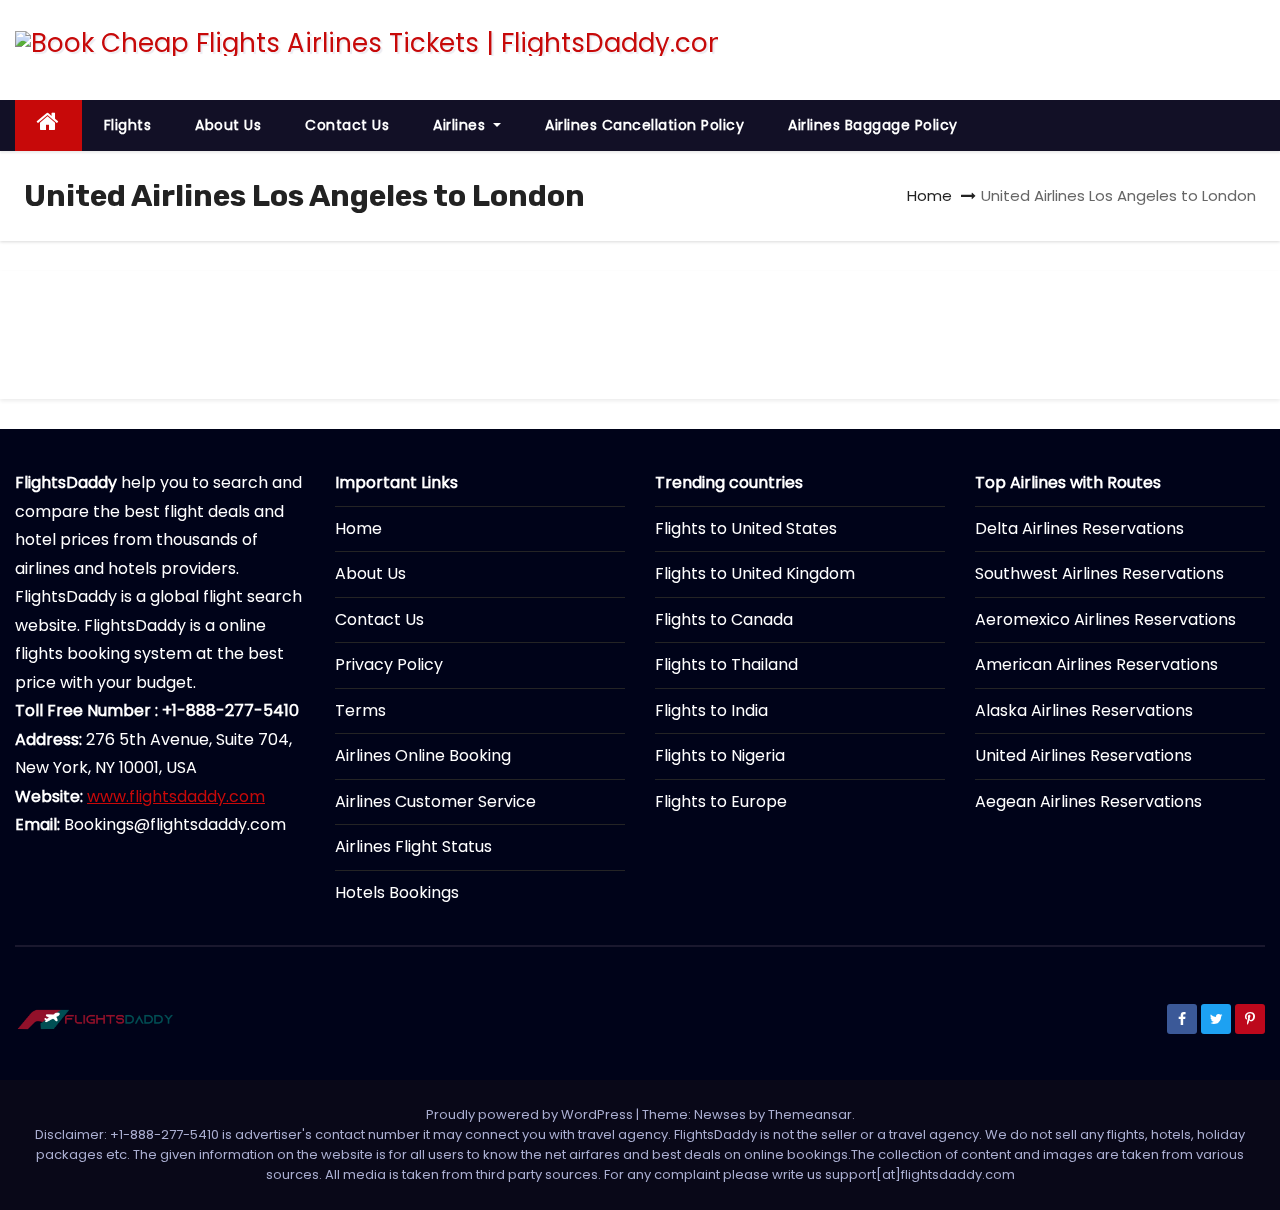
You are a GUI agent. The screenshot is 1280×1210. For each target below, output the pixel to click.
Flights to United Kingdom (755, 573)
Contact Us (347, 125)
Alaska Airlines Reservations (1084, 710)
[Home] (48, 125)
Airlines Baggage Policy (873, 125)
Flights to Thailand (726, 664)
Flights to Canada (724, 619)
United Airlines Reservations (1083, 755)
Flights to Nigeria (720, 755)
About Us (228, 125)
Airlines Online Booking (423, 755)
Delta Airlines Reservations (1079, 528)
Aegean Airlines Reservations (1088, 801)
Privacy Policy (389, 664)
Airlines (461, 125)
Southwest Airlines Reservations (1099, 573)
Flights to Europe (721, 801)
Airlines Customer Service (435, 801)
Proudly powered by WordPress (531, 1114)
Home (929, 195)
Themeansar (810, 1114)
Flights (128, 125)
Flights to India (711, 710)
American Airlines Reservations (1096, 664)
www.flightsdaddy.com (176, 796)
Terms (360, 710)
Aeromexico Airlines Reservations (1105, 619)
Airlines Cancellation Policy (644, 125)
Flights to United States (746, 528)
